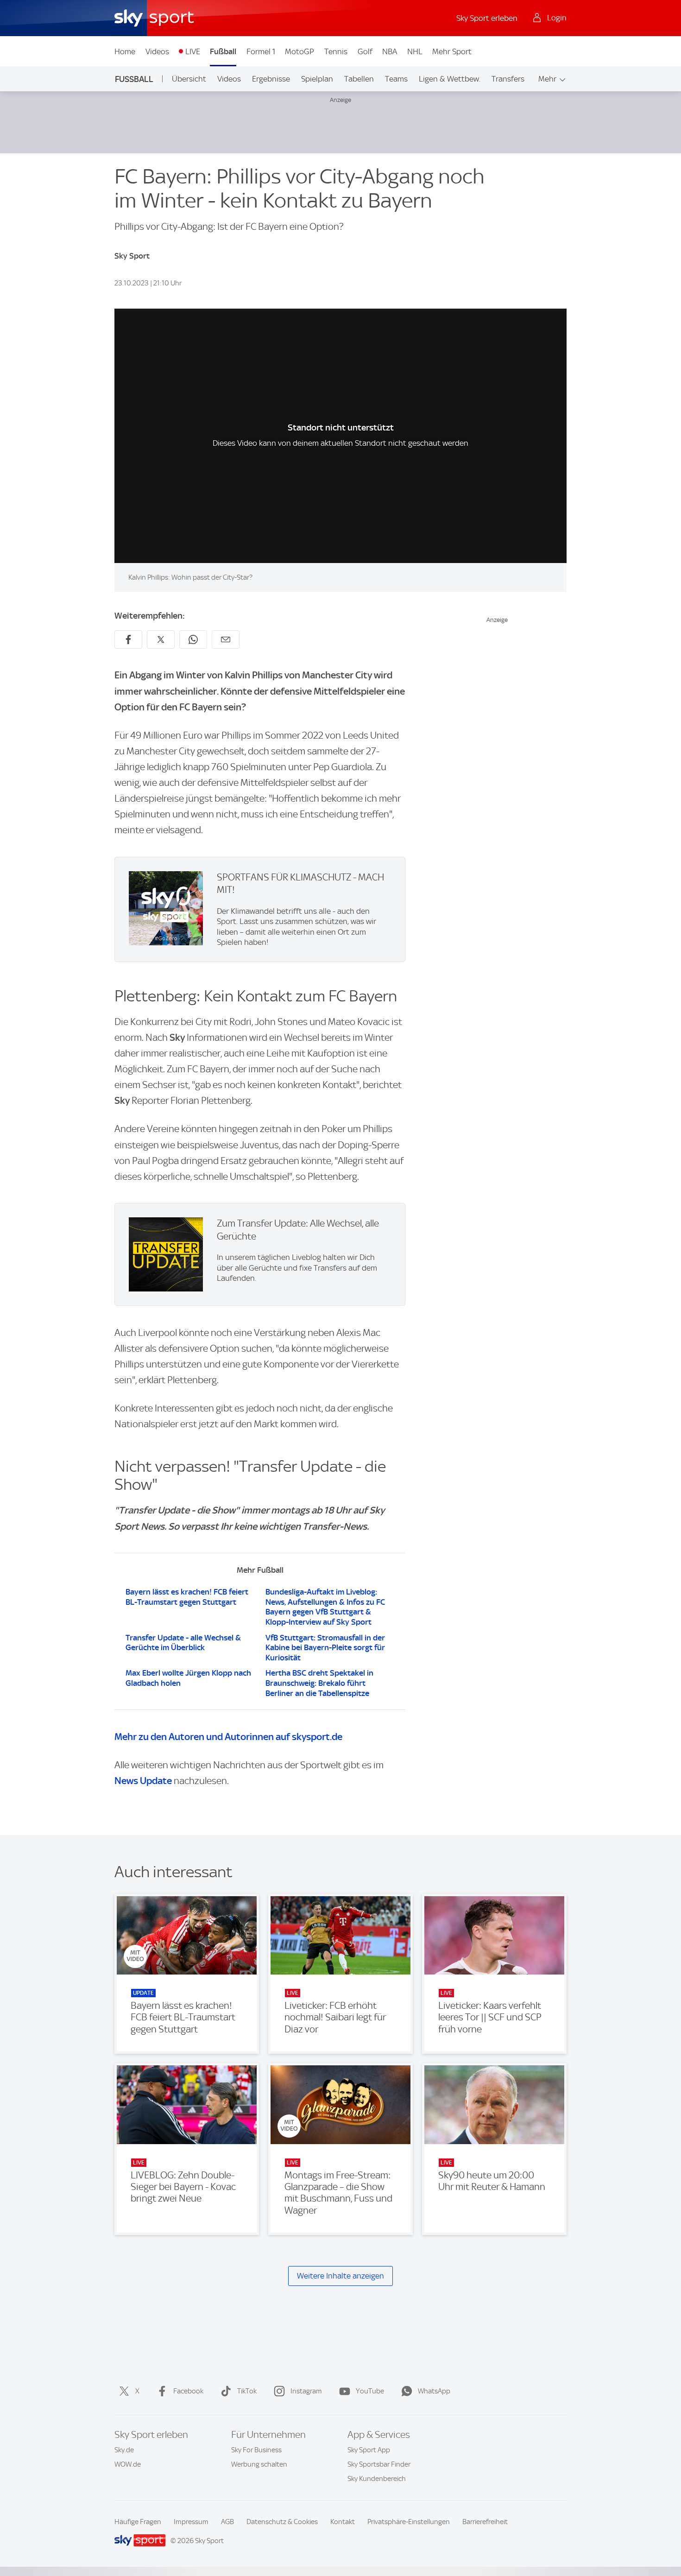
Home (125, 51)
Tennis (336, 51)
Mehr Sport (452, 51)
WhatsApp (434, 2391)
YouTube (370, 2391)
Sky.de (124, 2450)
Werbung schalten (259, 2464)
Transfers (508, 79)
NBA (390, 51)
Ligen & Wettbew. (450, 79)
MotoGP (300, 51)
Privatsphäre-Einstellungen (409, 2522)
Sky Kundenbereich (377, 2479)
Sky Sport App (369, 2450)
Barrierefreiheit (485, 2522)
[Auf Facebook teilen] (128, 639)
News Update (143, 1781)
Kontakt (343, 2522)
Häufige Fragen (138, 2522)
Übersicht (189, 79)
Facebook (188, 2391)
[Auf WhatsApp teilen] (193, 639)
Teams (396, 79)
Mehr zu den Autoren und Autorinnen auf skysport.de (228, 1737)
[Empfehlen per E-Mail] (226, 639)
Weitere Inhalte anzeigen (340, 2276)
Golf (365, 51)
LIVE (193, 51)
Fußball (223, 51)
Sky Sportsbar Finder (379, 2464)
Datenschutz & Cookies (282, 2522)
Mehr (547, 79)
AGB (227, 2522)
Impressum (191, 2522)
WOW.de (128, 2464)
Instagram (306, 2391)
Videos (157, 51)
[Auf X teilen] (161, 639)
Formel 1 (261, 51)
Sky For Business (256, 2450)
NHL (415, 51)
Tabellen (359, 79)
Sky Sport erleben (487, 18)
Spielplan (317, 79)
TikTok (247, 2391)
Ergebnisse (271, 79)
